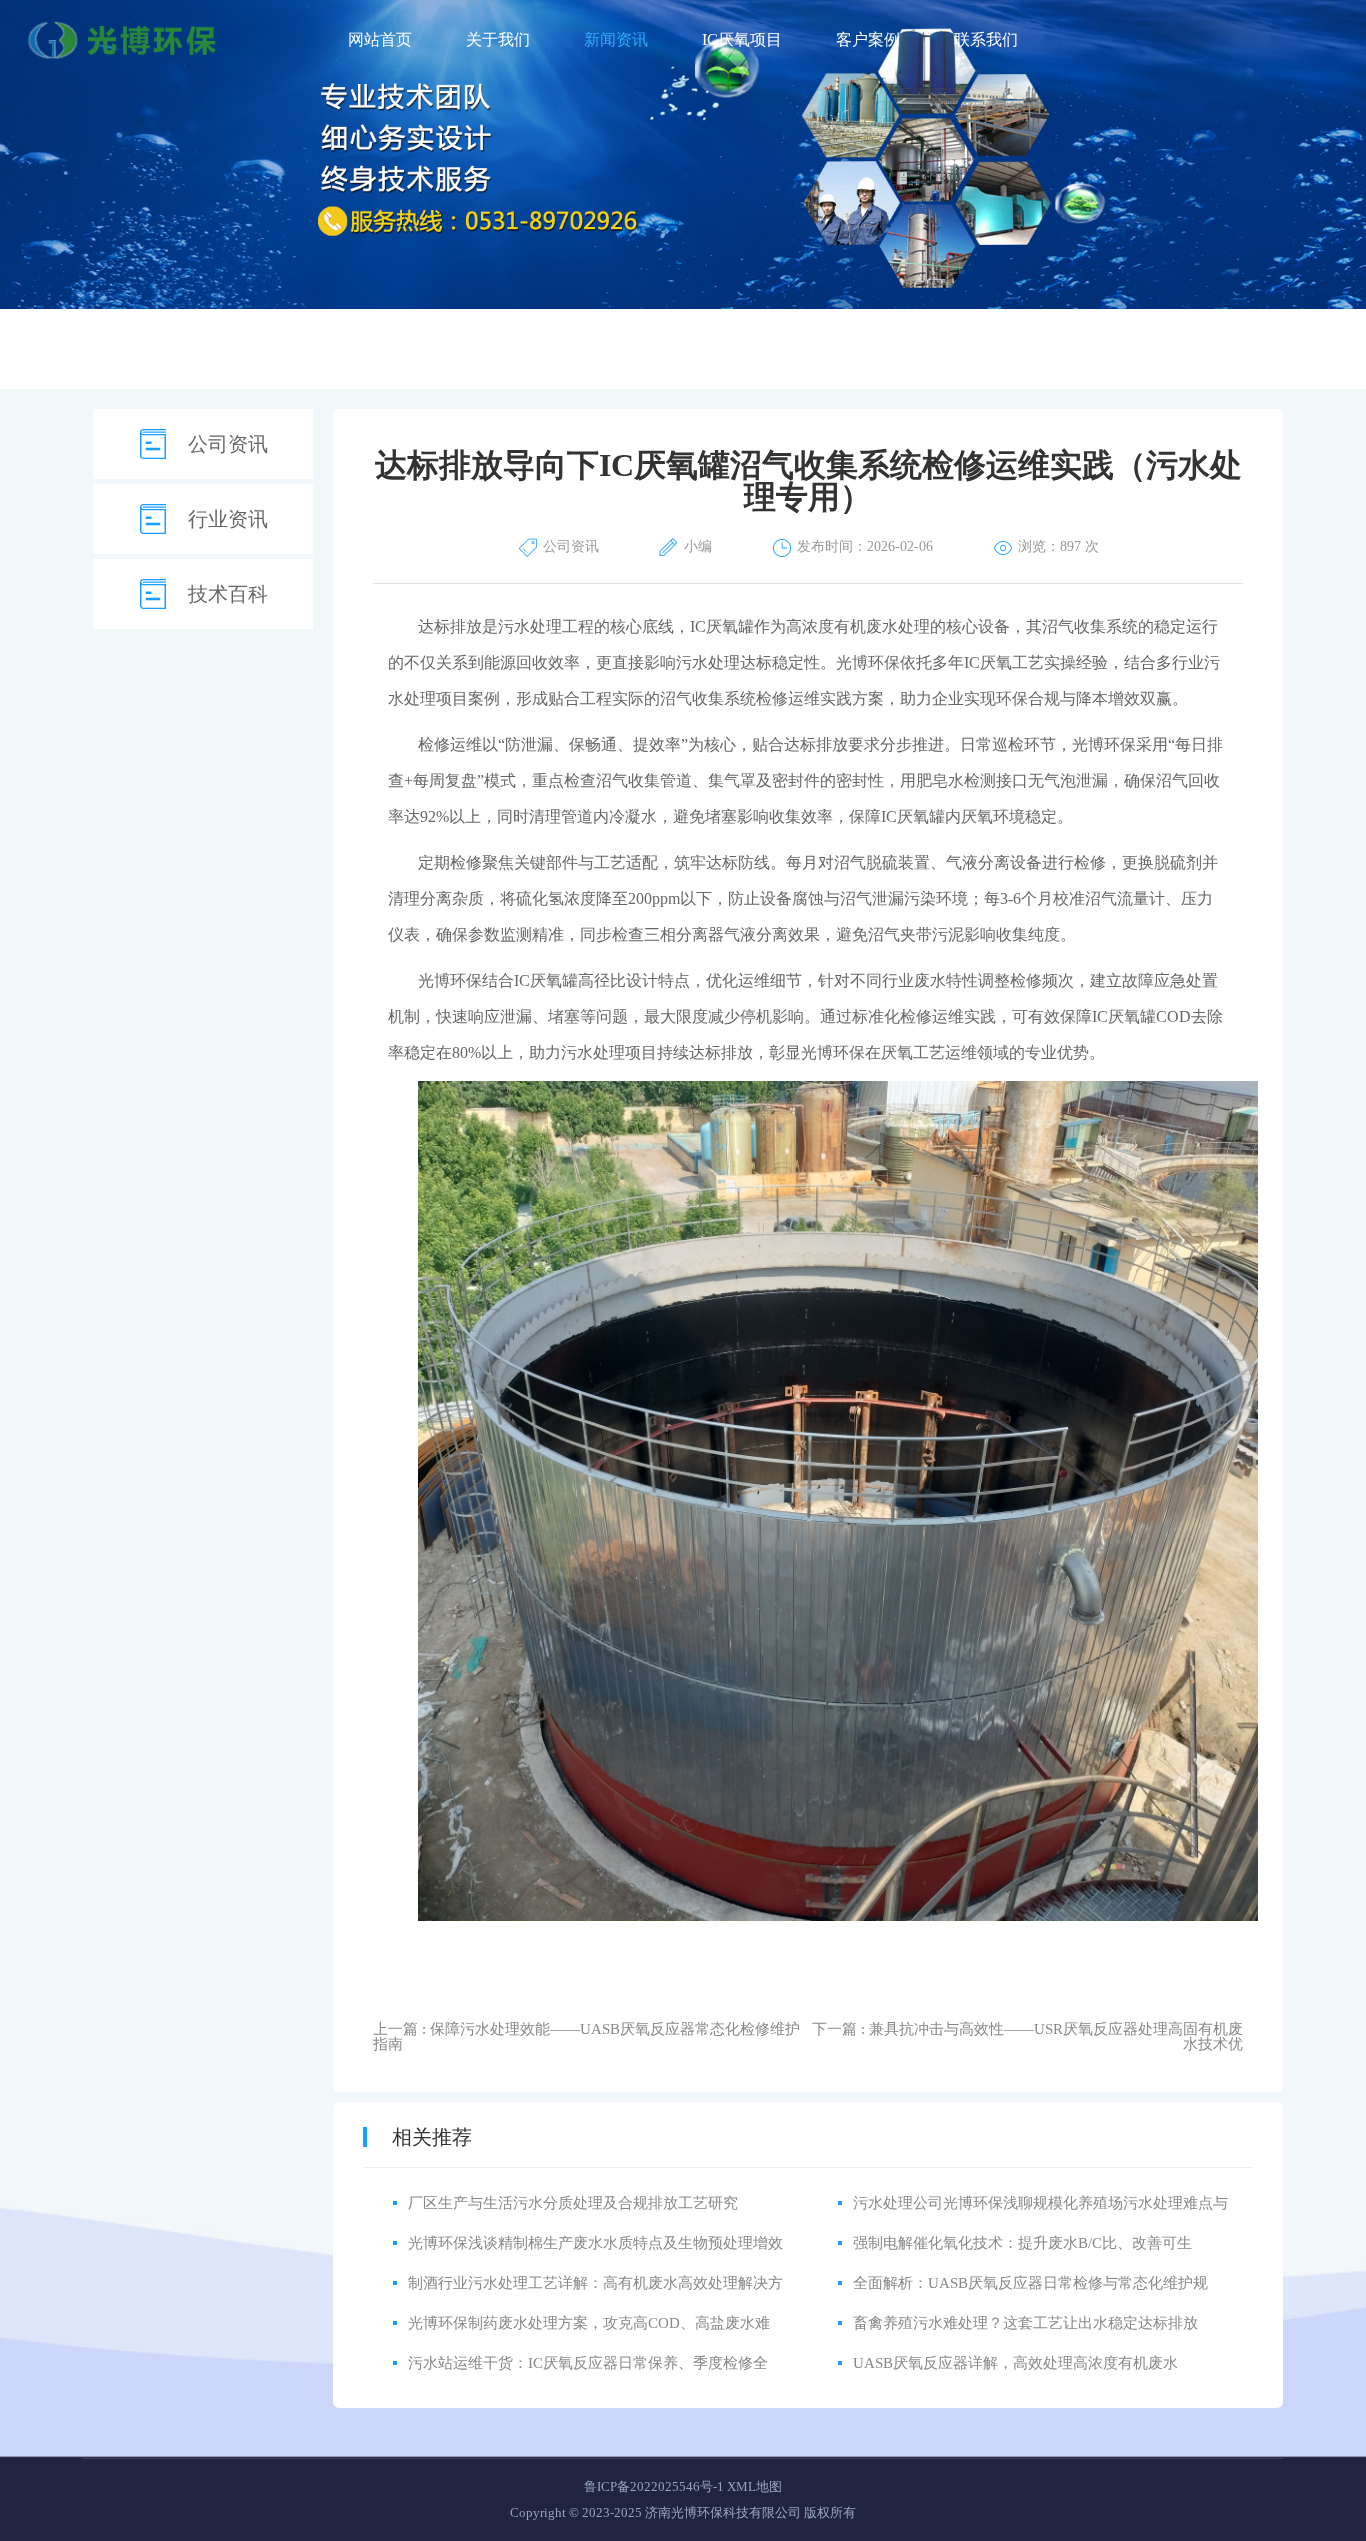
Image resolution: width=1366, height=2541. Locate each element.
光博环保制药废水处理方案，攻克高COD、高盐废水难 (589, 2323)
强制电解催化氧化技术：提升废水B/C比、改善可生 (1022, 2243)
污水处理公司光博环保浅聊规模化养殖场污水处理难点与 (1040, 2203)
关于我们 (498, 39)
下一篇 (1027, 2036)
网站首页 (380, 39)
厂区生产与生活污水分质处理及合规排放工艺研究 (573, 2203)
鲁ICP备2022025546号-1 (654, 2486)
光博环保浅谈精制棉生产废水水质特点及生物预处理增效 (595, 2243)
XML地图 (754, 2486)
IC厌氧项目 (742, 39)
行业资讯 (228, 519)
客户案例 (868, 39)
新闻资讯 (616, 39)
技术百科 (228, 594)
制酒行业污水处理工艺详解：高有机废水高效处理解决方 (595, 2283)
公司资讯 (228, 444)
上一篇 (586, 2036)
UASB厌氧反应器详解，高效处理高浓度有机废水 (1015, 2363)
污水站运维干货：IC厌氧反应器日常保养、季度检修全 (588, 2363)
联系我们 (986, 39)
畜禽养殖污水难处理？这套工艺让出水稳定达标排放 (1025, 2323)
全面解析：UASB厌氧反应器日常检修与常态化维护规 (1030, 2283)
